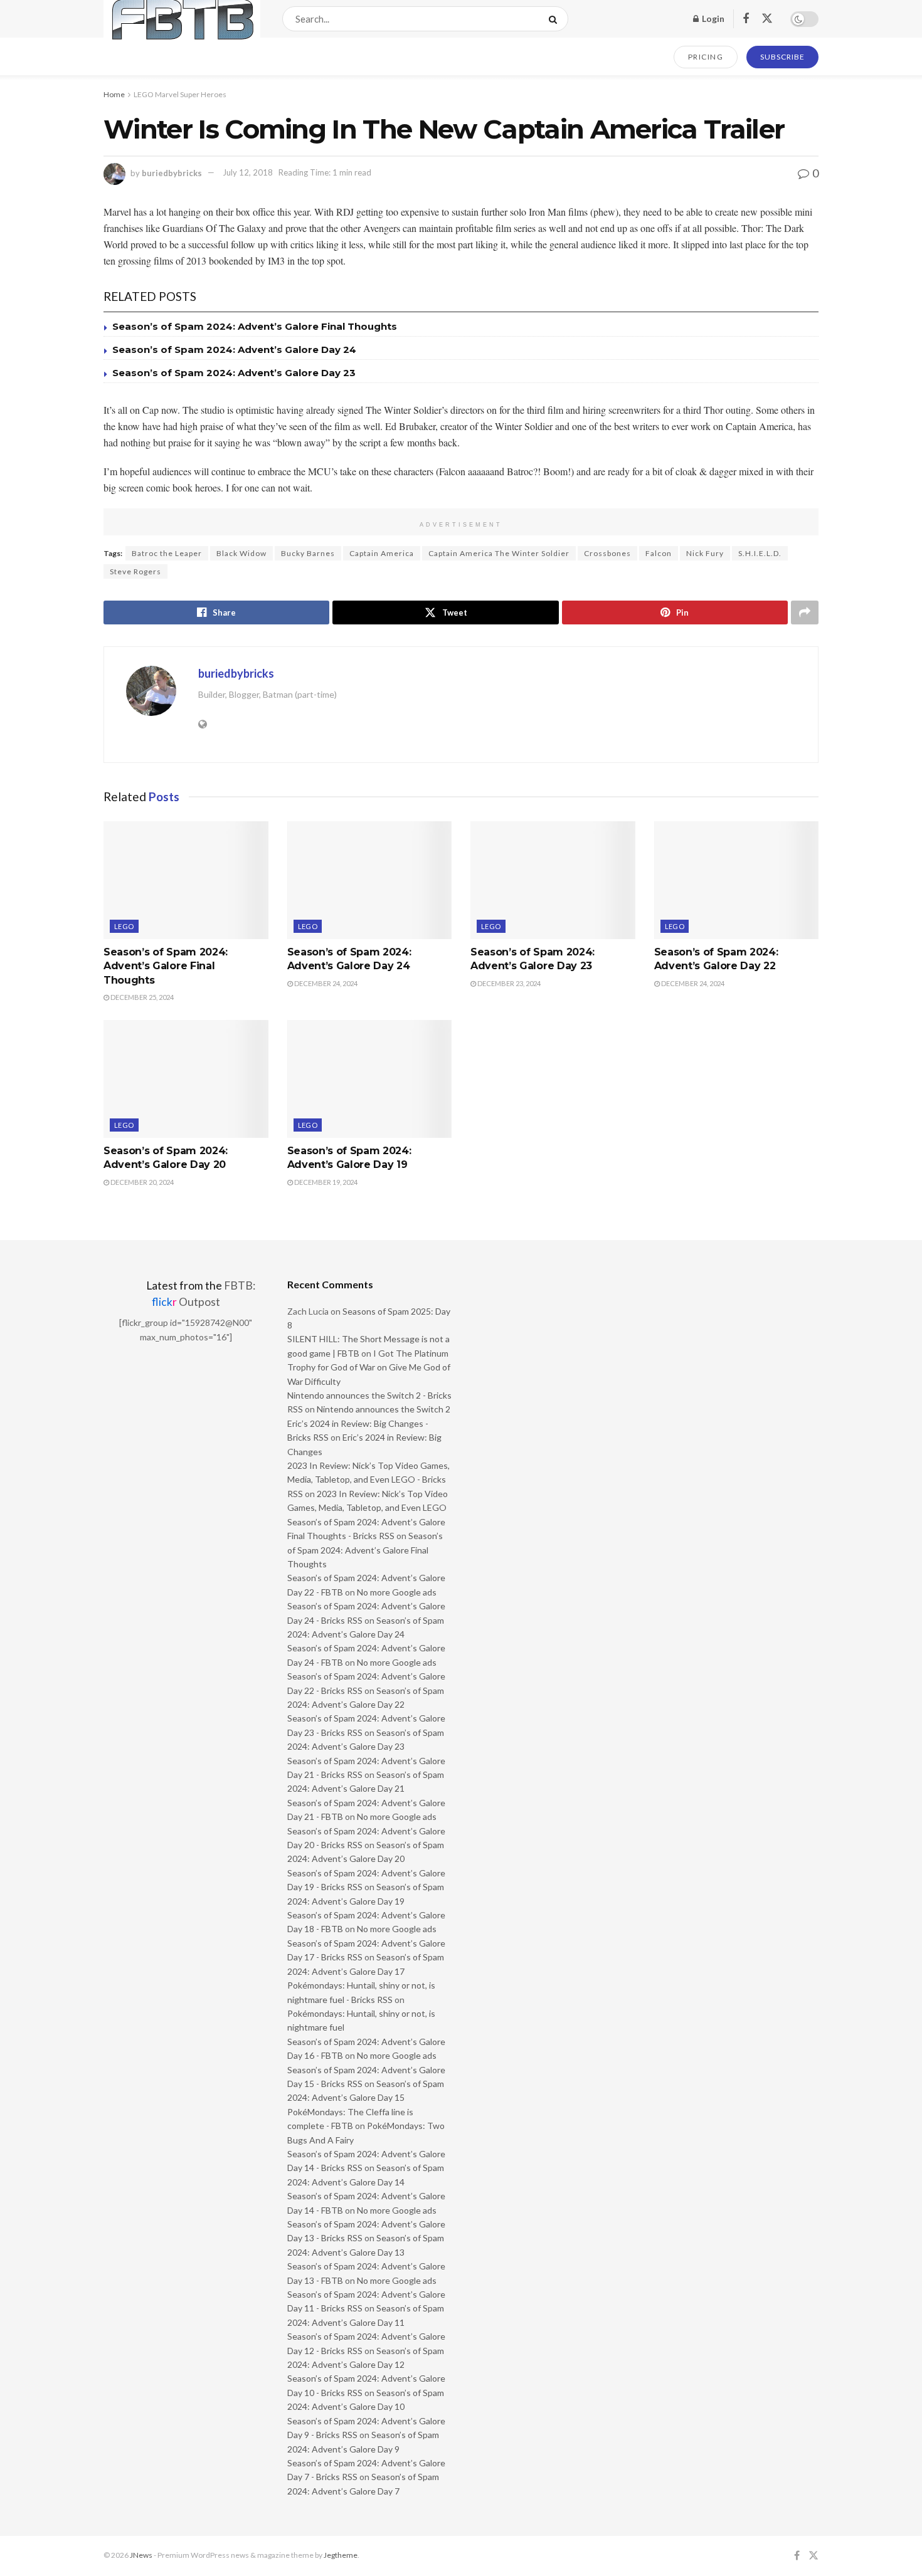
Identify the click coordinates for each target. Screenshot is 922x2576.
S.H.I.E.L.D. (760, 553)
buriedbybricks (172, 172)
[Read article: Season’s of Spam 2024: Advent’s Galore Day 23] (553, 880)
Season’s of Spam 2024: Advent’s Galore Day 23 (234, 373)
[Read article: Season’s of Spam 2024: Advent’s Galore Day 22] (737, 880)
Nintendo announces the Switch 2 (384, 1409)
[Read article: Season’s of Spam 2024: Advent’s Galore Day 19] (370, 1079)
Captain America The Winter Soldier (499, 553)
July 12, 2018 (248, 172)
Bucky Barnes (308, 553)
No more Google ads (397, 1592)
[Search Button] (555, 19)
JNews (141, 2555)
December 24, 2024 (325, 983)
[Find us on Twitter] (767, 19)
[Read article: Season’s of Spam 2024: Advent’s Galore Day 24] (370, 880)
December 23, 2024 (508, 983)
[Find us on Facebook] (746, 19)
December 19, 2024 (325, 1182)
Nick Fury (705, 553)
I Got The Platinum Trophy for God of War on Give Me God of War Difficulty (369, 1367)
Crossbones (607, 553)
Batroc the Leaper (167, 553)
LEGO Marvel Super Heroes (180, 94)
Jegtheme (341, 2555)
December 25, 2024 (141, 997)
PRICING (706, 57)
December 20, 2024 (141, 1182)
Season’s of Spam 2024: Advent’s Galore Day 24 (234, 350)
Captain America (382, 553)
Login (712, 18)
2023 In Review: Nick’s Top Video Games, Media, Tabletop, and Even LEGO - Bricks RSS (368, 1480)
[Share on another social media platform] (805, 612)
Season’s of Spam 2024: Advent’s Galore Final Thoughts (255, 326)
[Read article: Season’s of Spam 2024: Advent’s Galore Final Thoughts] (186, 880)
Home (114, 94)
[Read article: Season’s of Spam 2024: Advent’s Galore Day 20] (186, 1079)
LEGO (124, 926)
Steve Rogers (135, 571)
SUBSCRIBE (782, 57)
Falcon (659, 553)
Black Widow (241, 553)
